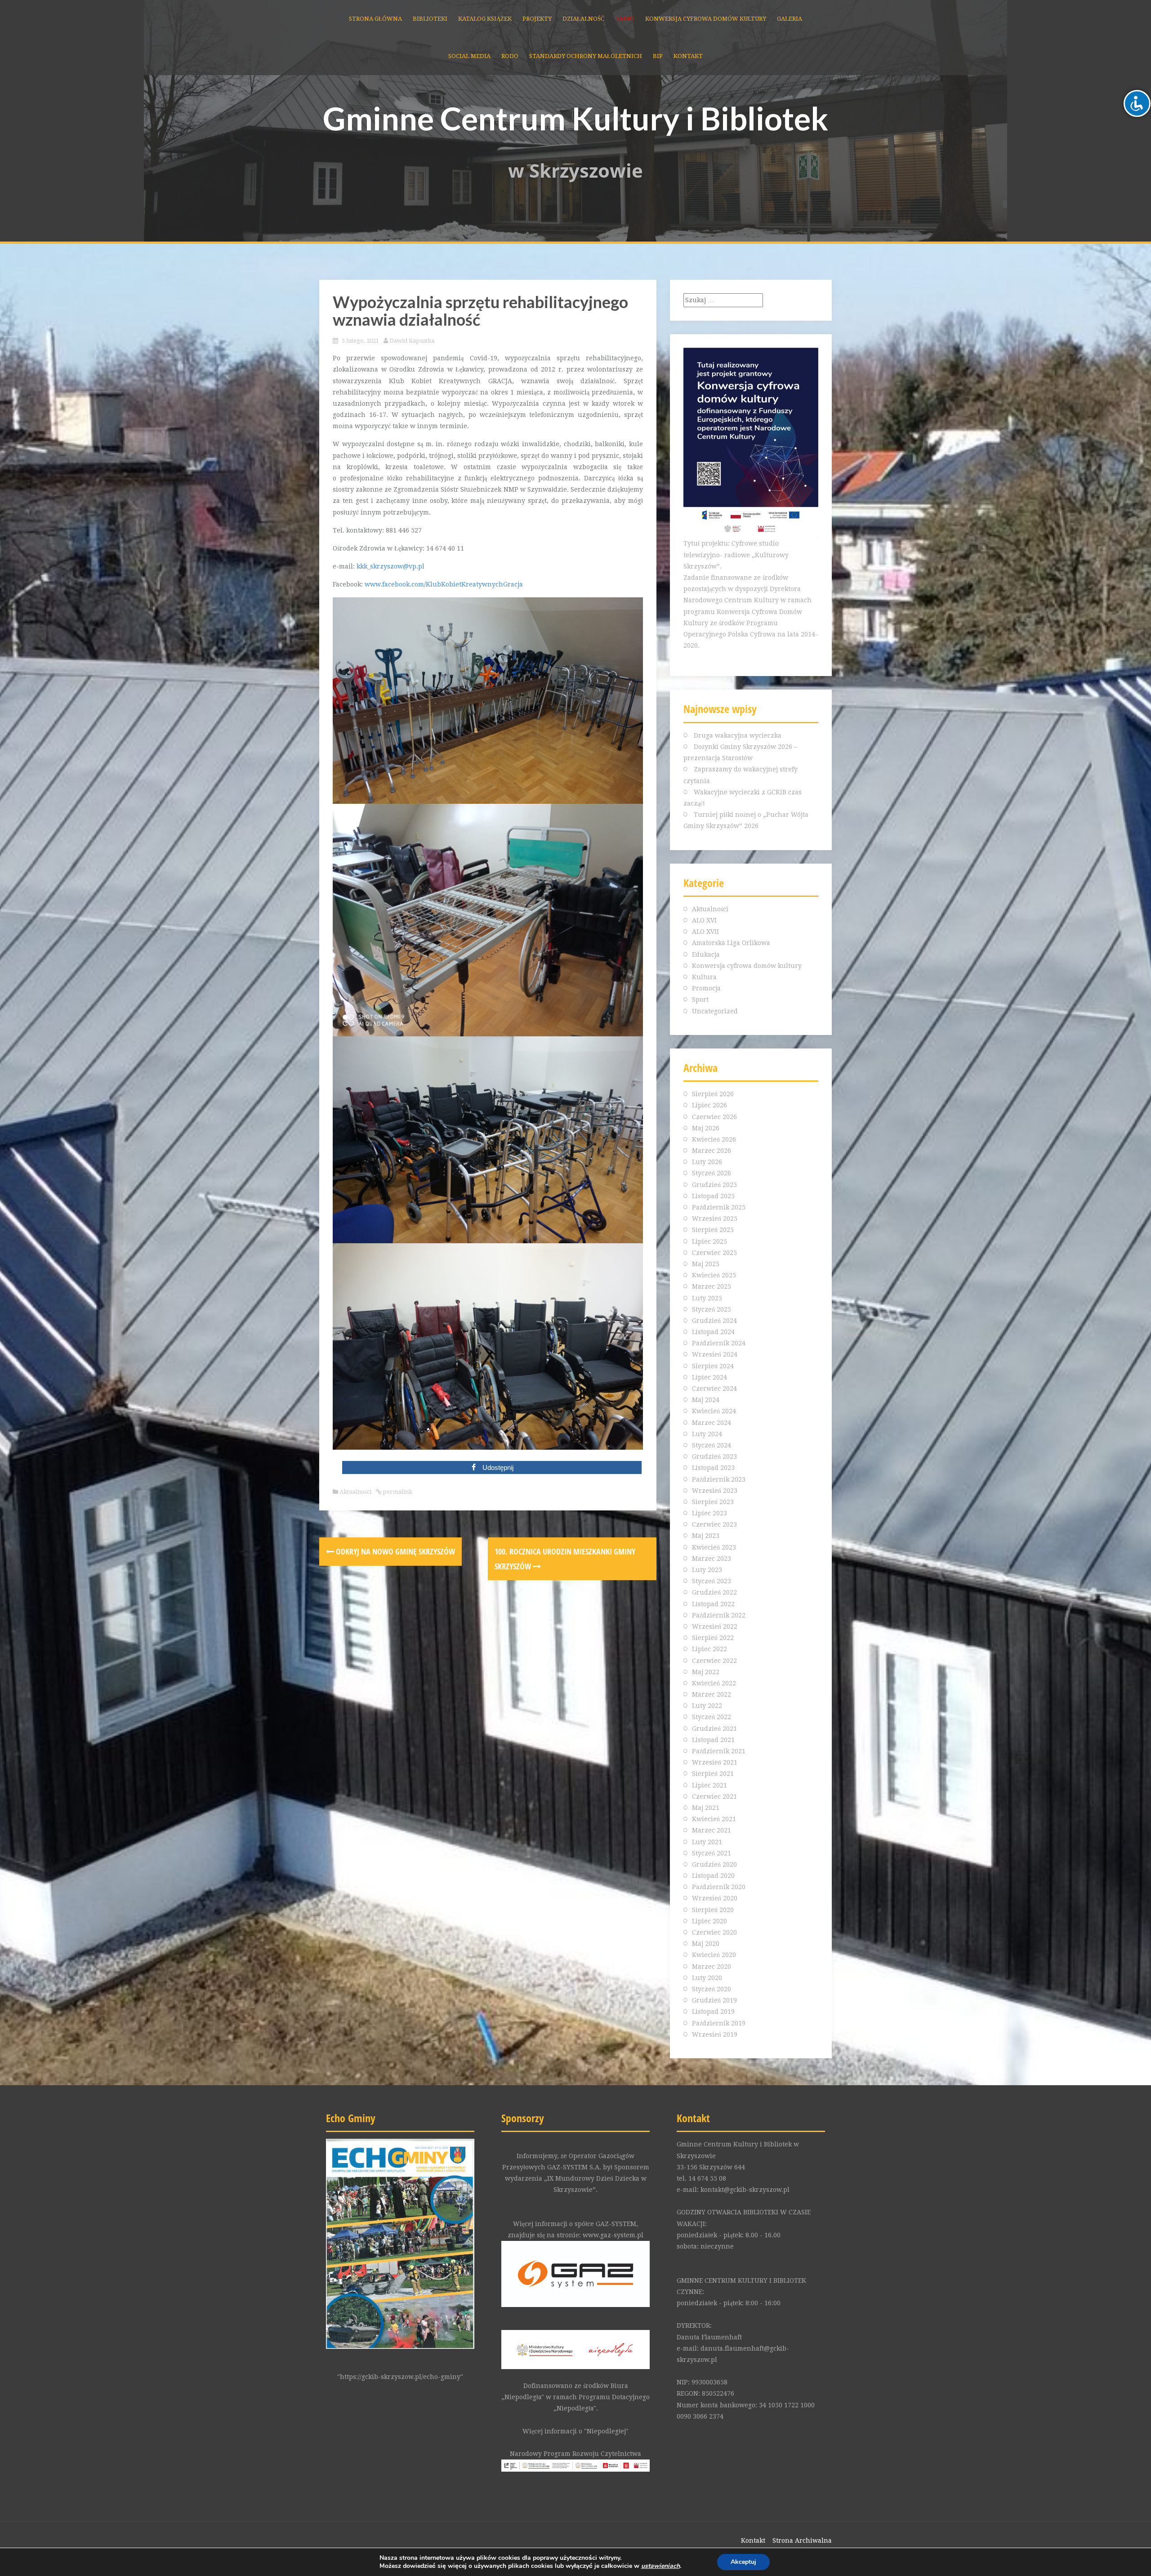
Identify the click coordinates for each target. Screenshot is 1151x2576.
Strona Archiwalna (802, 2540)
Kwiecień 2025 (714, 1275)
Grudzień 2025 (714, 1185)
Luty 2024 (707, 1434)
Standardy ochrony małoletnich (586, 56)
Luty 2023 (707, 1570)
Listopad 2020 (713, 1876)
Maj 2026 (706, 1128)
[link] (660, 2566)
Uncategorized (715, 1011)
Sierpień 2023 (713, 1502)
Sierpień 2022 (713, 1638)
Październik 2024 (719, 1343)
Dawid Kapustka (412, 341)
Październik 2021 (719, 1751)
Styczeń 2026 (712, 1173)
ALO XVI (704, 920)
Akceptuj (743, 2562)
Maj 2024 (706, 1400)
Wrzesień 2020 (715, 1898)
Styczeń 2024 (712, 1445)
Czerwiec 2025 (714, 1253)
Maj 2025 (706, 1264)
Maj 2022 (706, 1672)
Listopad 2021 (713, 1740)
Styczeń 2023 (712, 1581)
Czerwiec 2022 (714, 1661)
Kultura (704, 977)
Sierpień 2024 (713, 1366)
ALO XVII (705, 932)
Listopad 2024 (713, 1332)
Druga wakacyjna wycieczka (738, 735)
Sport (700, 999)
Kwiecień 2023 (714, 1547)
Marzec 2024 (712, 1423)
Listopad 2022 (713, 1604)
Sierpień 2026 (713, 1094)
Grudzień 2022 (714, 1592)
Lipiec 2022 (709, 1649)
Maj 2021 (706, 1808)
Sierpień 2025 (713, 1230)
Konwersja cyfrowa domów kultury (706, 19)
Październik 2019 (719, 2023)
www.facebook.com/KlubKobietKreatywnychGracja (444, 584)
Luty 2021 (707, 1842)
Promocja (706, 988)
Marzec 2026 (712, 1151)
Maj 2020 (706, 1944)
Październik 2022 (719, 1615)
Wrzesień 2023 (715, 1491)
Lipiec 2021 (709, 1785)
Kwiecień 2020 (714, 1955)
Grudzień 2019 (714, 2000)
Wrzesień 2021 (715, 1762)
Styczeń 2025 (712, 1309)
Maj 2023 (706, 1536)
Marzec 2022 (712, 1694)
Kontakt (688, 56)
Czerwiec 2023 (714, 1524)
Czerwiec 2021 (714, 1796)
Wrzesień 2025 (715, 1219)
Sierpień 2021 (713, 1774)
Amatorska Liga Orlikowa (731, 943)
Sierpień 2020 (713, 1910)
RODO (510, 56)
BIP (658, 56)
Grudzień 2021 (714, 1729)
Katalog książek (485, 19)
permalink (397, 1492)
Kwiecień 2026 (714, 1139)
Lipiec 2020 (709, 1921)
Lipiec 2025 (709, 1241)
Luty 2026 (707, 1162)
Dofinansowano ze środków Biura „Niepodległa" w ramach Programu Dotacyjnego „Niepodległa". (575, 2397)
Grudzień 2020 (714, 1864)
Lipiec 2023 (709, 1513)
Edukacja (706, 954)
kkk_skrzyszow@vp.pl (390, 566)
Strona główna (375, 19)
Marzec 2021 (712, 1830)
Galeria (790, 19)
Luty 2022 (707, 1706)
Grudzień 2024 (714, 1321)
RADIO (625, 19)
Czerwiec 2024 (714, 1389)
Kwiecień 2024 (714, 1411)
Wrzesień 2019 (715, 2034)
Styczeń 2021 (712, 1853)
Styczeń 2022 (712, 1717)
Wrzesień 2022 (715, 1626)
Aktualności (355, 1492)
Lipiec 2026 (709, 1105)
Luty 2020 (707, 1978)
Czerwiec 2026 (714, 1117)
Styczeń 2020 (712, 1989)
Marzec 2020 (712, 1967)
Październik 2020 (719, 1887)
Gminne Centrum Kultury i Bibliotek (575, 118)
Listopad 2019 (713, 2012)
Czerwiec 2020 (714, 1932)
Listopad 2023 (713, 1468)
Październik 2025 (719, 1207)
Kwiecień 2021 (714, 1819)
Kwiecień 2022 (714, 1683)
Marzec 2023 (712, 1559)
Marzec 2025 (712, 1286)
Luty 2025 (707, 1298)
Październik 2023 (719, 1479)
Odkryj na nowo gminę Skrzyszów (395, 1551)
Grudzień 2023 (714, 1456)
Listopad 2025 (713, 1196)
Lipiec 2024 (709, 1377)
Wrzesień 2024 (715, 1354)
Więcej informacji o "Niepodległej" (575, 2431)
